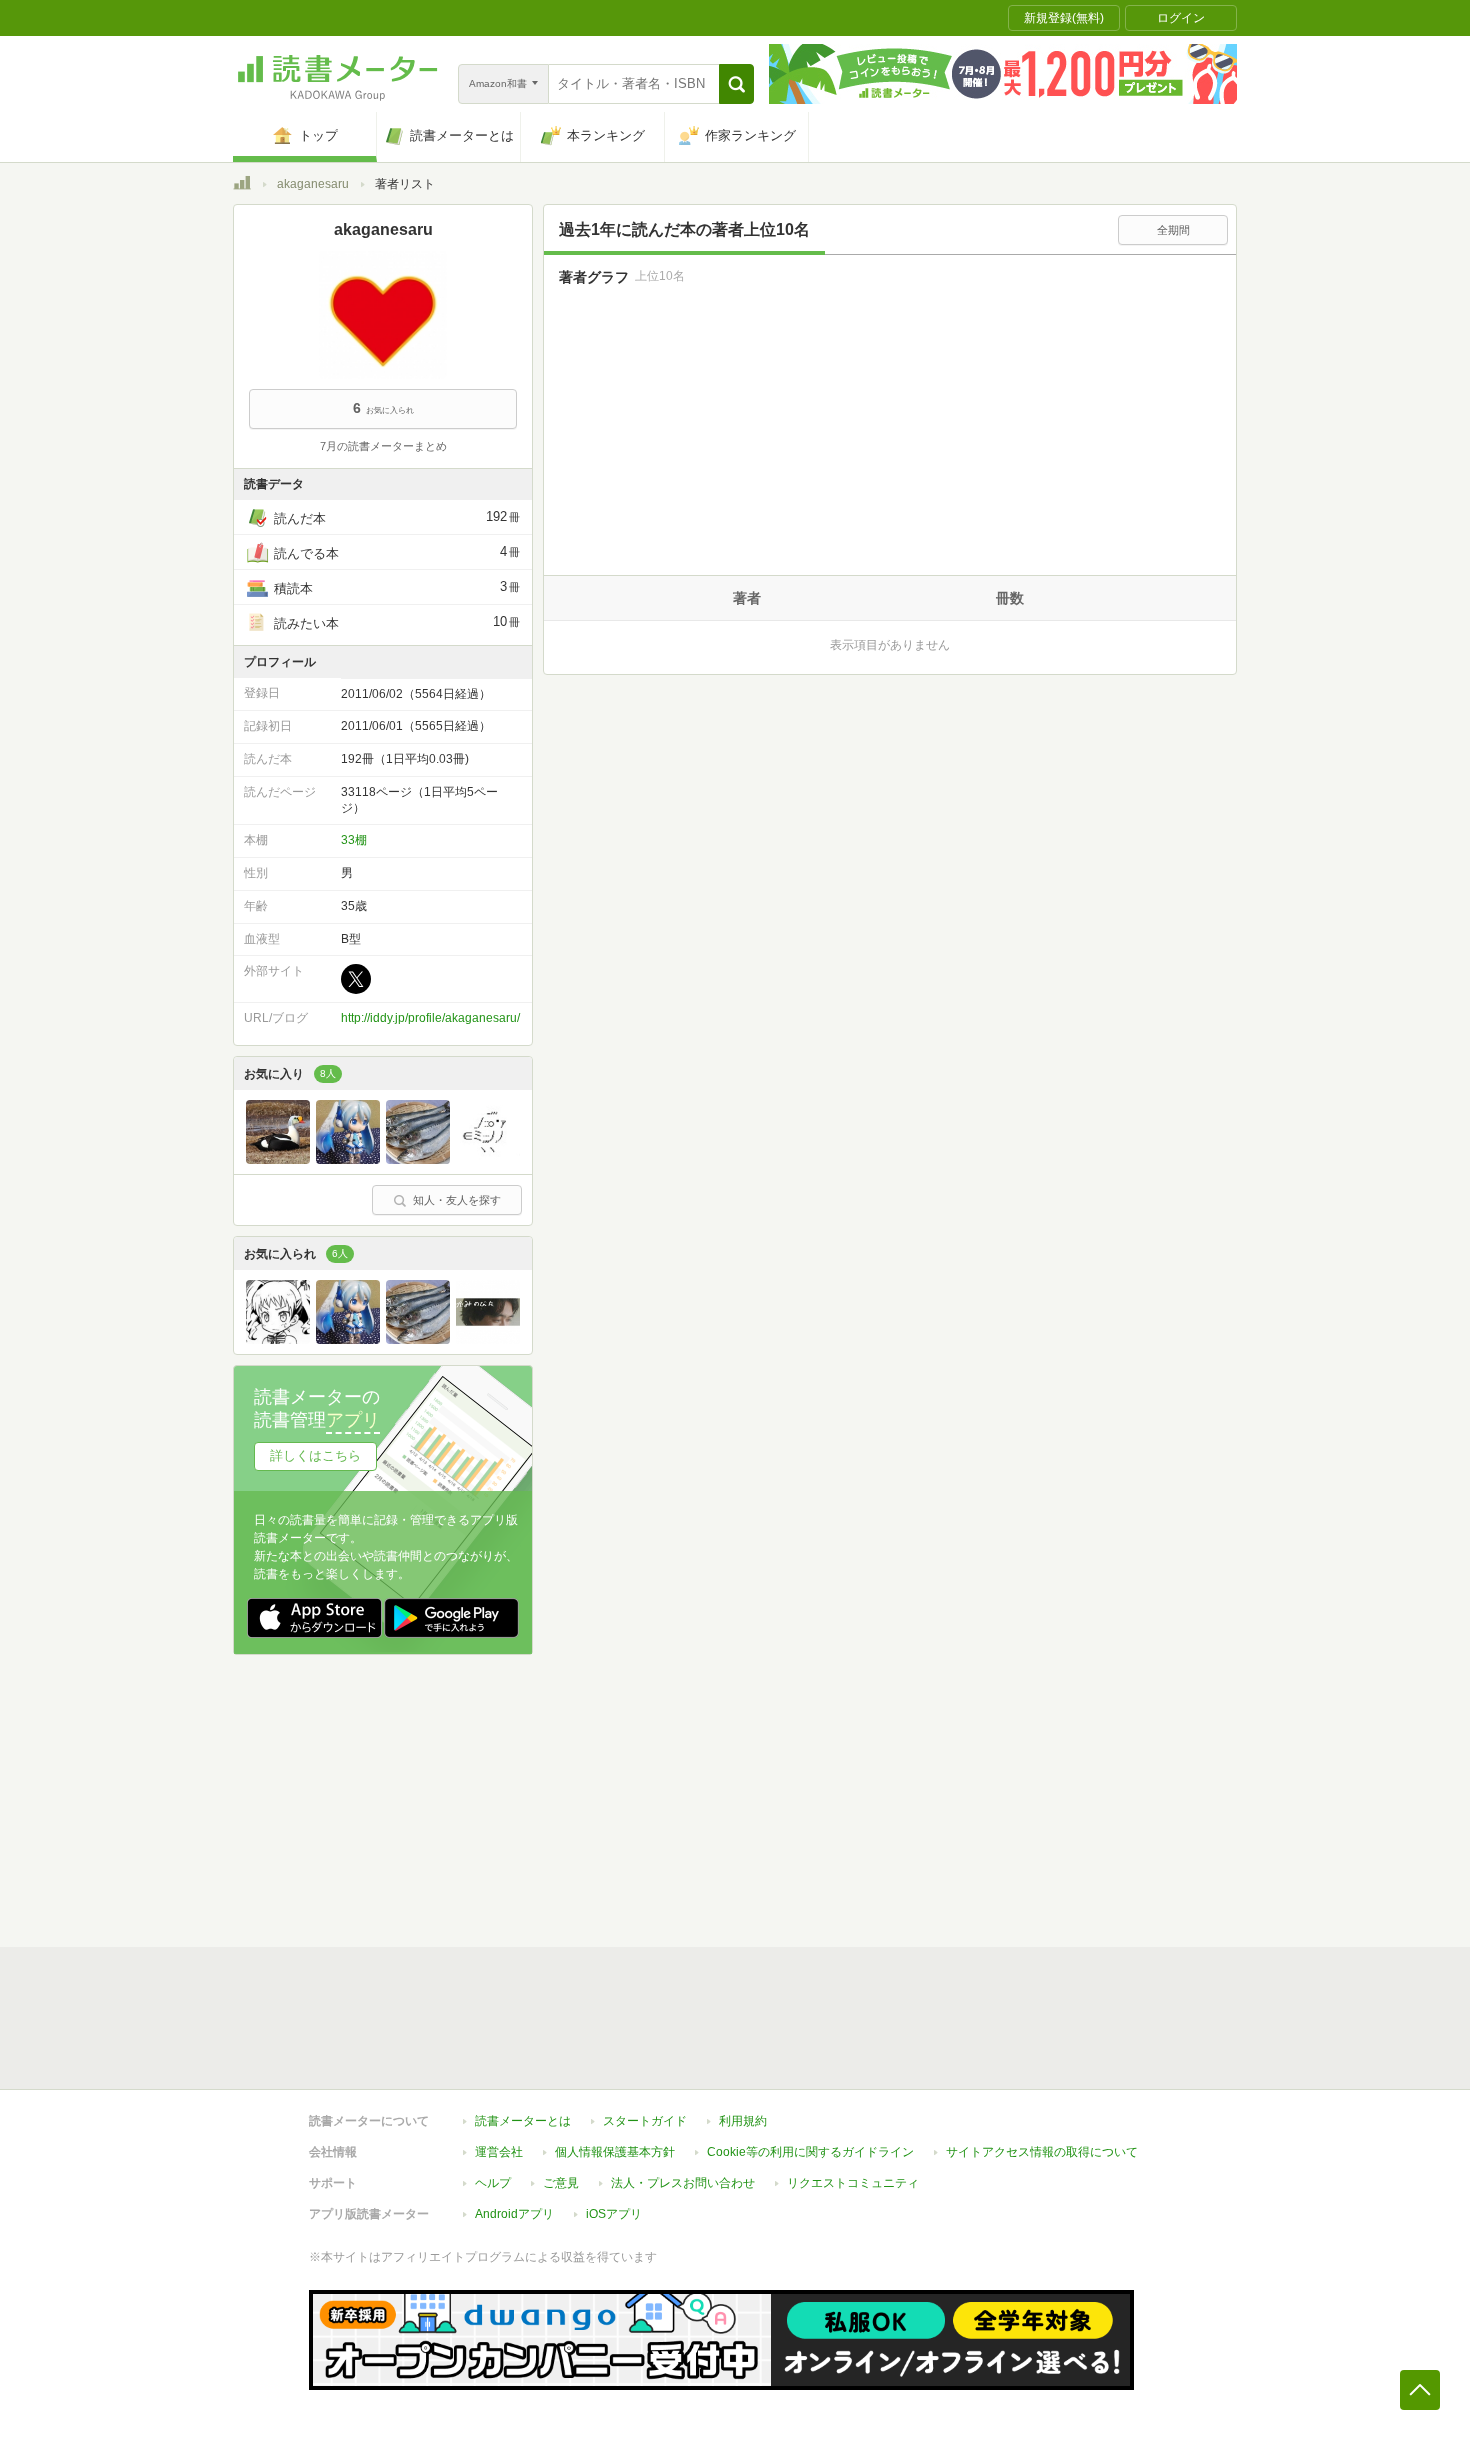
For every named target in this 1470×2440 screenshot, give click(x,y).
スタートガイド (645, 2121)
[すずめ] (488, 1159)
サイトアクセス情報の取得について (1042, 2152)
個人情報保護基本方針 (615, 2152)
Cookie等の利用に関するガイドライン (810, 2152)
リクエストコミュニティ (853, 2183)
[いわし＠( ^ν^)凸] (418, 1159)
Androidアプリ (514, 2214)
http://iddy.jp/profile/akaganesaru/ (430, 1018)
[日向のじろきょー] (348, 1159)
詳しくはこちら (315, 1455)
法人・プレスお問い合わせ (683, 2183)
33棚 (354, 840)
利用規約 (743, 2121)
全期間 (1173, 230)
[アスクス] (488, 1339)
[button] (736, 84)
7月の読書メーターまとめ (383, 446)
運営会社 (499, 2152)
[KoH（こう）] (278, 1339)
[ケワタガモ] (278, 1159)
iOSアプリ (614, 2214)
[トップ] (242, 186)
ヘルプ (493, 2183)
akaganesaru (313, 184)
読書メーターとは (523, 2121)
